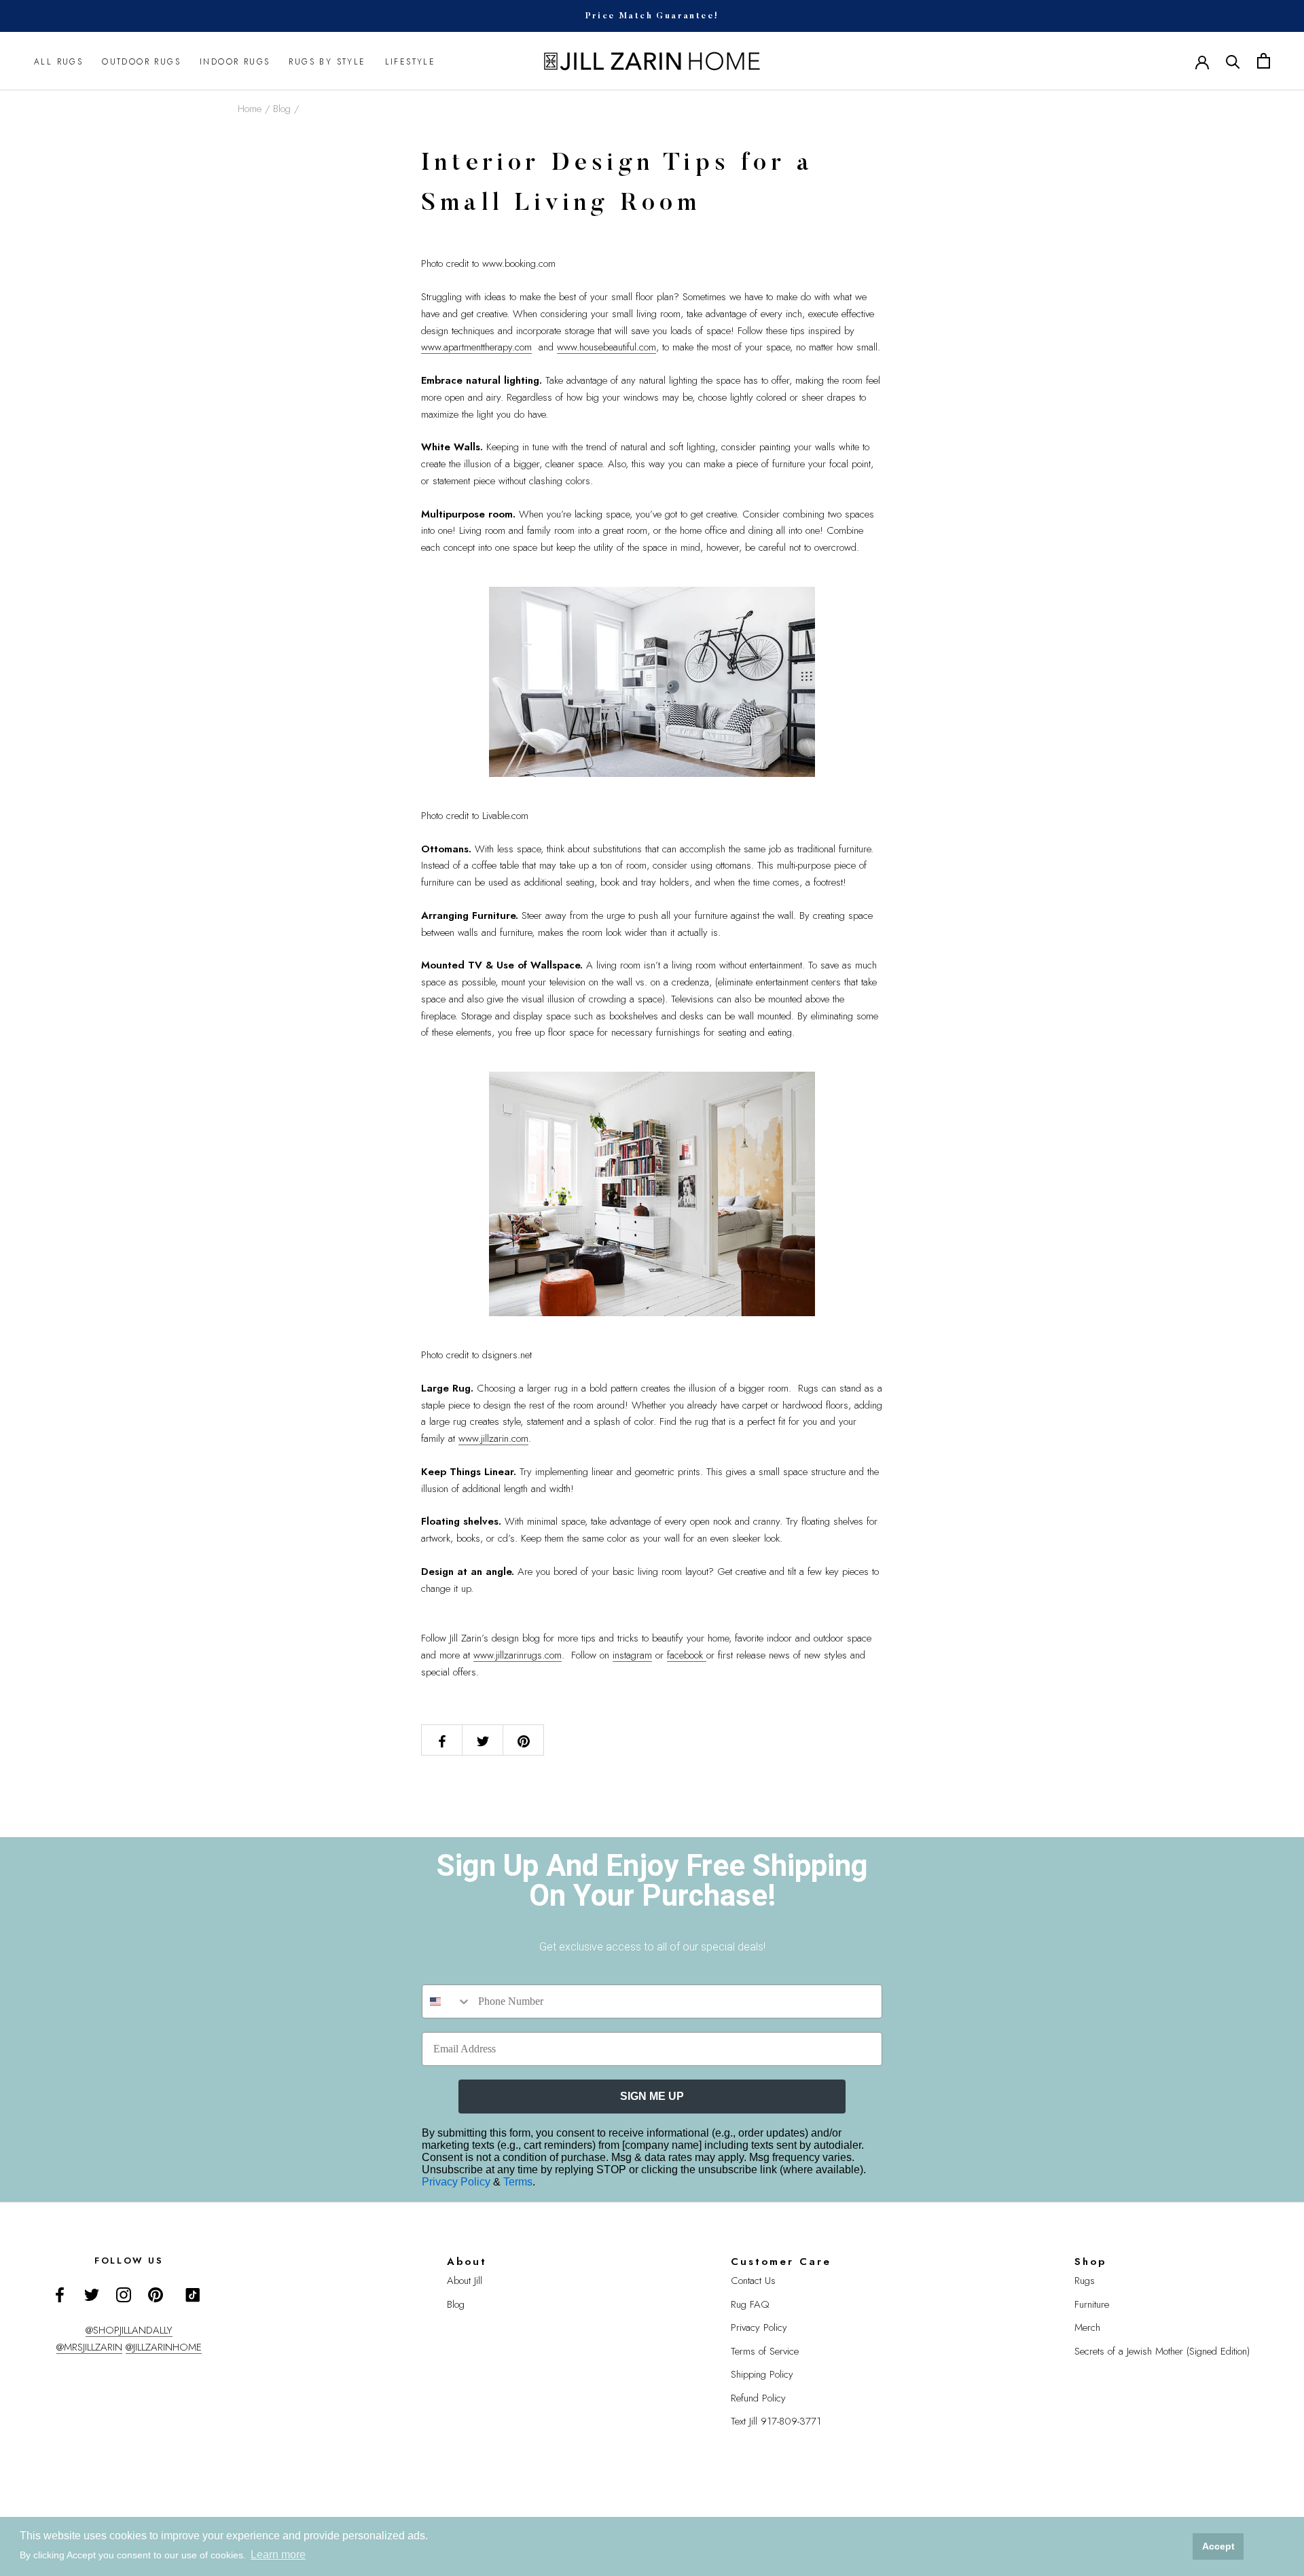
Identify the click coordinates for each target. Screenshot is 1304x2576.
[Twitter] (92, 2294)
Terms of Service (765, 2351)
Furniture (1092, 2304)
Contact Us (753, 2281)
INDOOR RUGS (235, 61)
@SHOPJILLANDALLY (129, 2330)
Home (250, 109)
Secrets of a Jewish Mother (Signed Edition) (1162, 2351)
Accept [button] (1218, 2546)
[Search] (1233, 61)
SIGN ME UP (652, 2096)
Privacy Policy (457, 2182)
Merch (1087, 2327)
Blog (282, 109)
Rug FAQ (750, 2304)
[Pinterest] (156, 2294)
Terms (518, 2182)
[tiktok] (193, 2295)
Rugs (1085, 2281)
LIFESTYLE (411, 61)
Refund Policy (758, 2398)
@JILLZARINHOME (164, 2347)
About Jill (465, 2281)
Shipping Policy (762, 2374)
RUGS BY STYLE (327, 61)
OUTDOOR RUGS (141, 61)
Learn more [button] (278, 2555)
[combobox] (447, 2001)
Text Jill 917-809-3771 (776, 2421)
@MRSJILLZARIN (89, 2347)
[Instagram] (124, 2294)
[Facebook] (60, 2294)
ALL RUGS (58, 61)
